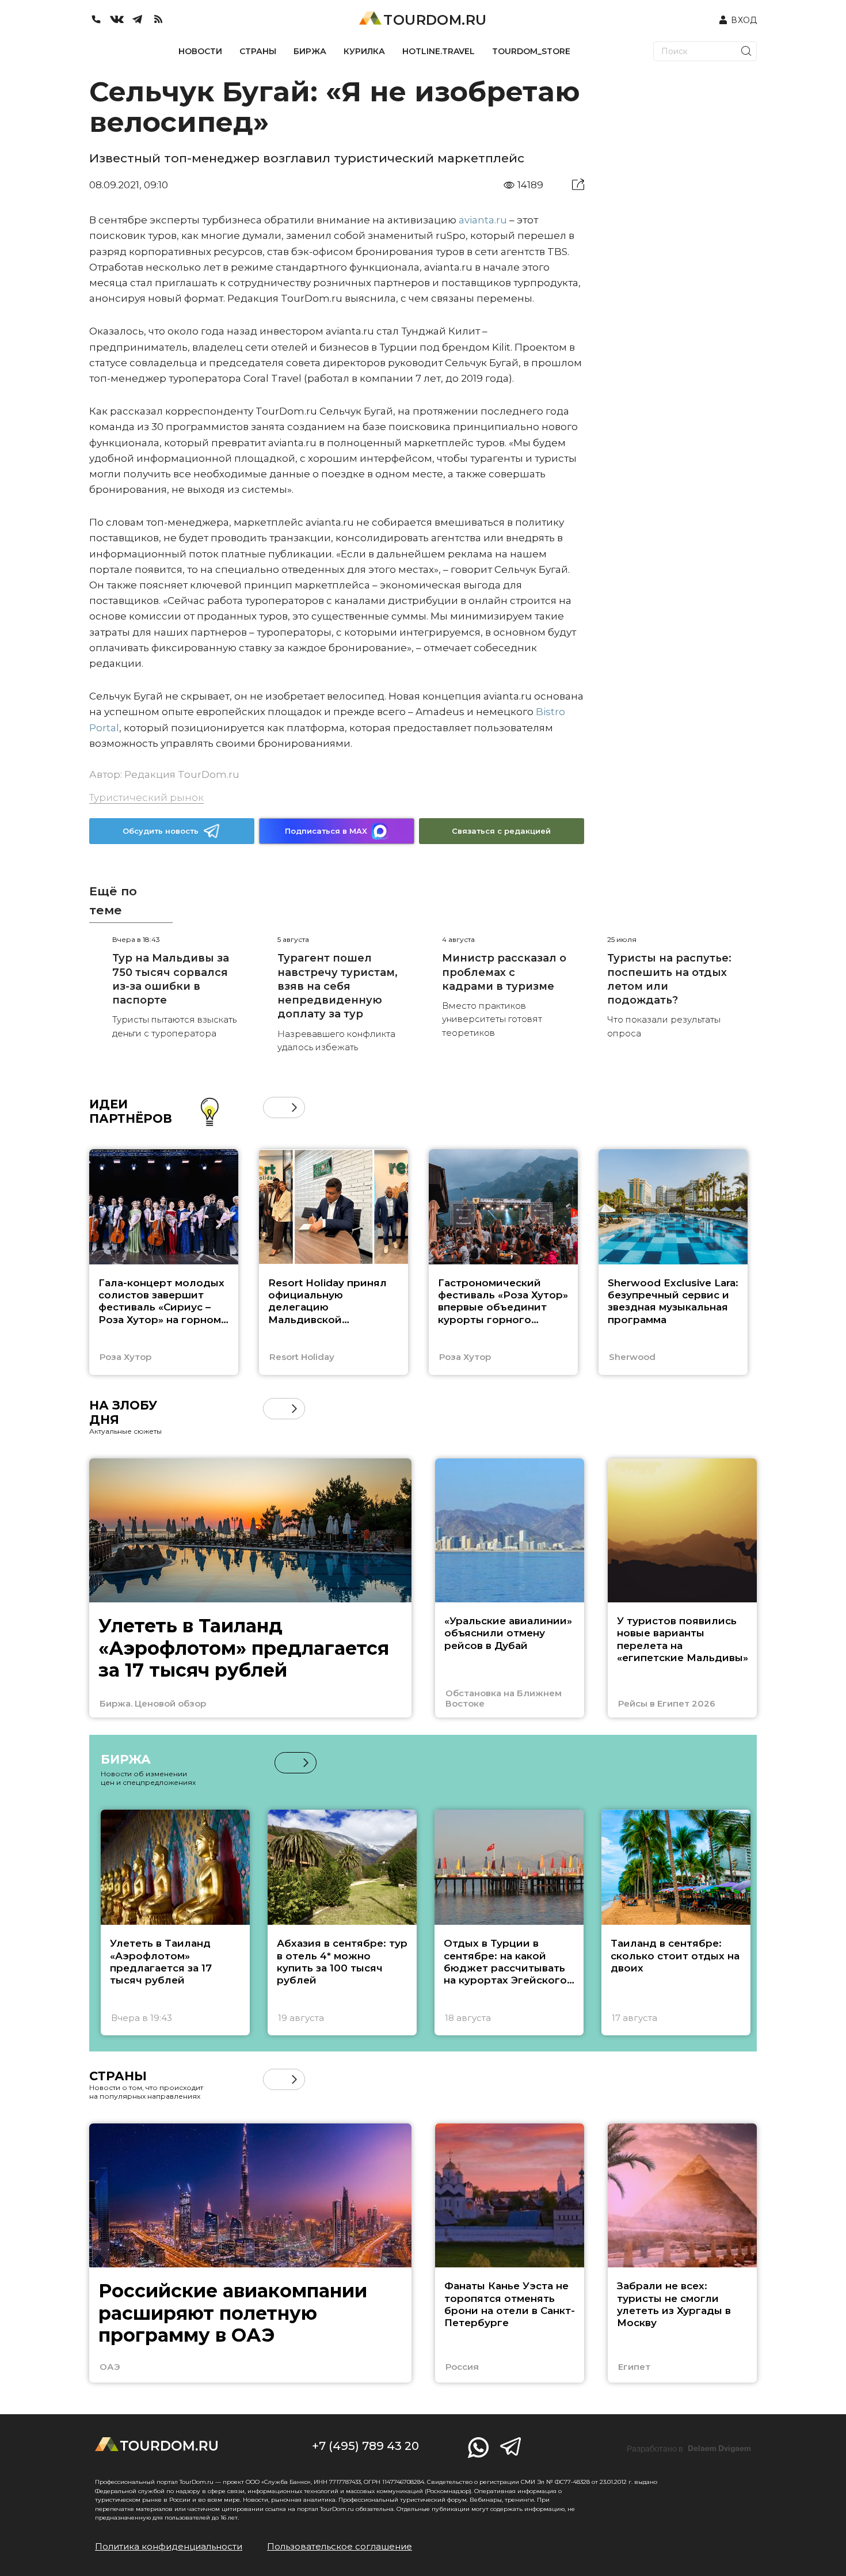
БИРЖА (310, 51)
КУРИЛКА (364, 51)
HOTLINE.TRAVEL (439, 51)
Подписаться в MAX (326, 831)
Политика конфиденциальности (169, 2546)
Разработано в (689, 2449)
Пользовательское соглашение (340, 2546)
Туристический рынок (146, 797)
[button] (274, 1107)
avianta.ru (483, 220)
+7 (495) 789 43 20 (365, 2446)
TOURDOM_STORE (531, 51)
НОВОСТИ (200, 51)
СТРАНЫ (258, 51)
